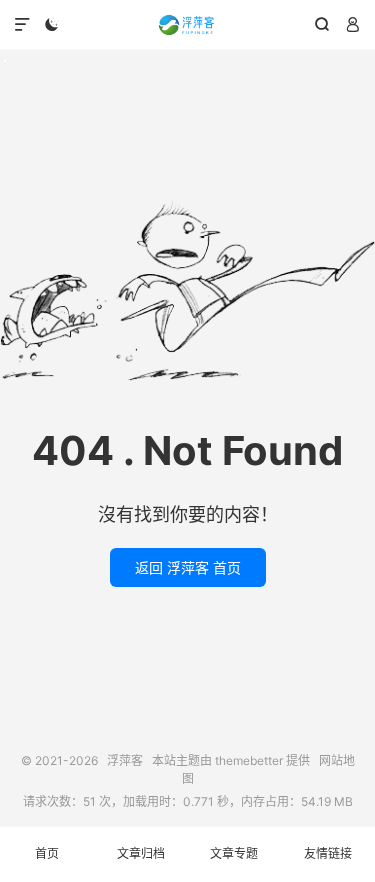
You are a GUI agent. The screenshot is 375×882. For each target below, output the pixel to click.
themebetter (249, 760)
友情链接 (328, 853)
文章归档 (141, 853)
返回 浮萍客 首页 (188, 567)
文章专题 (234, 853)
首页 (47, 853)
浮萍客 (187, 25)
